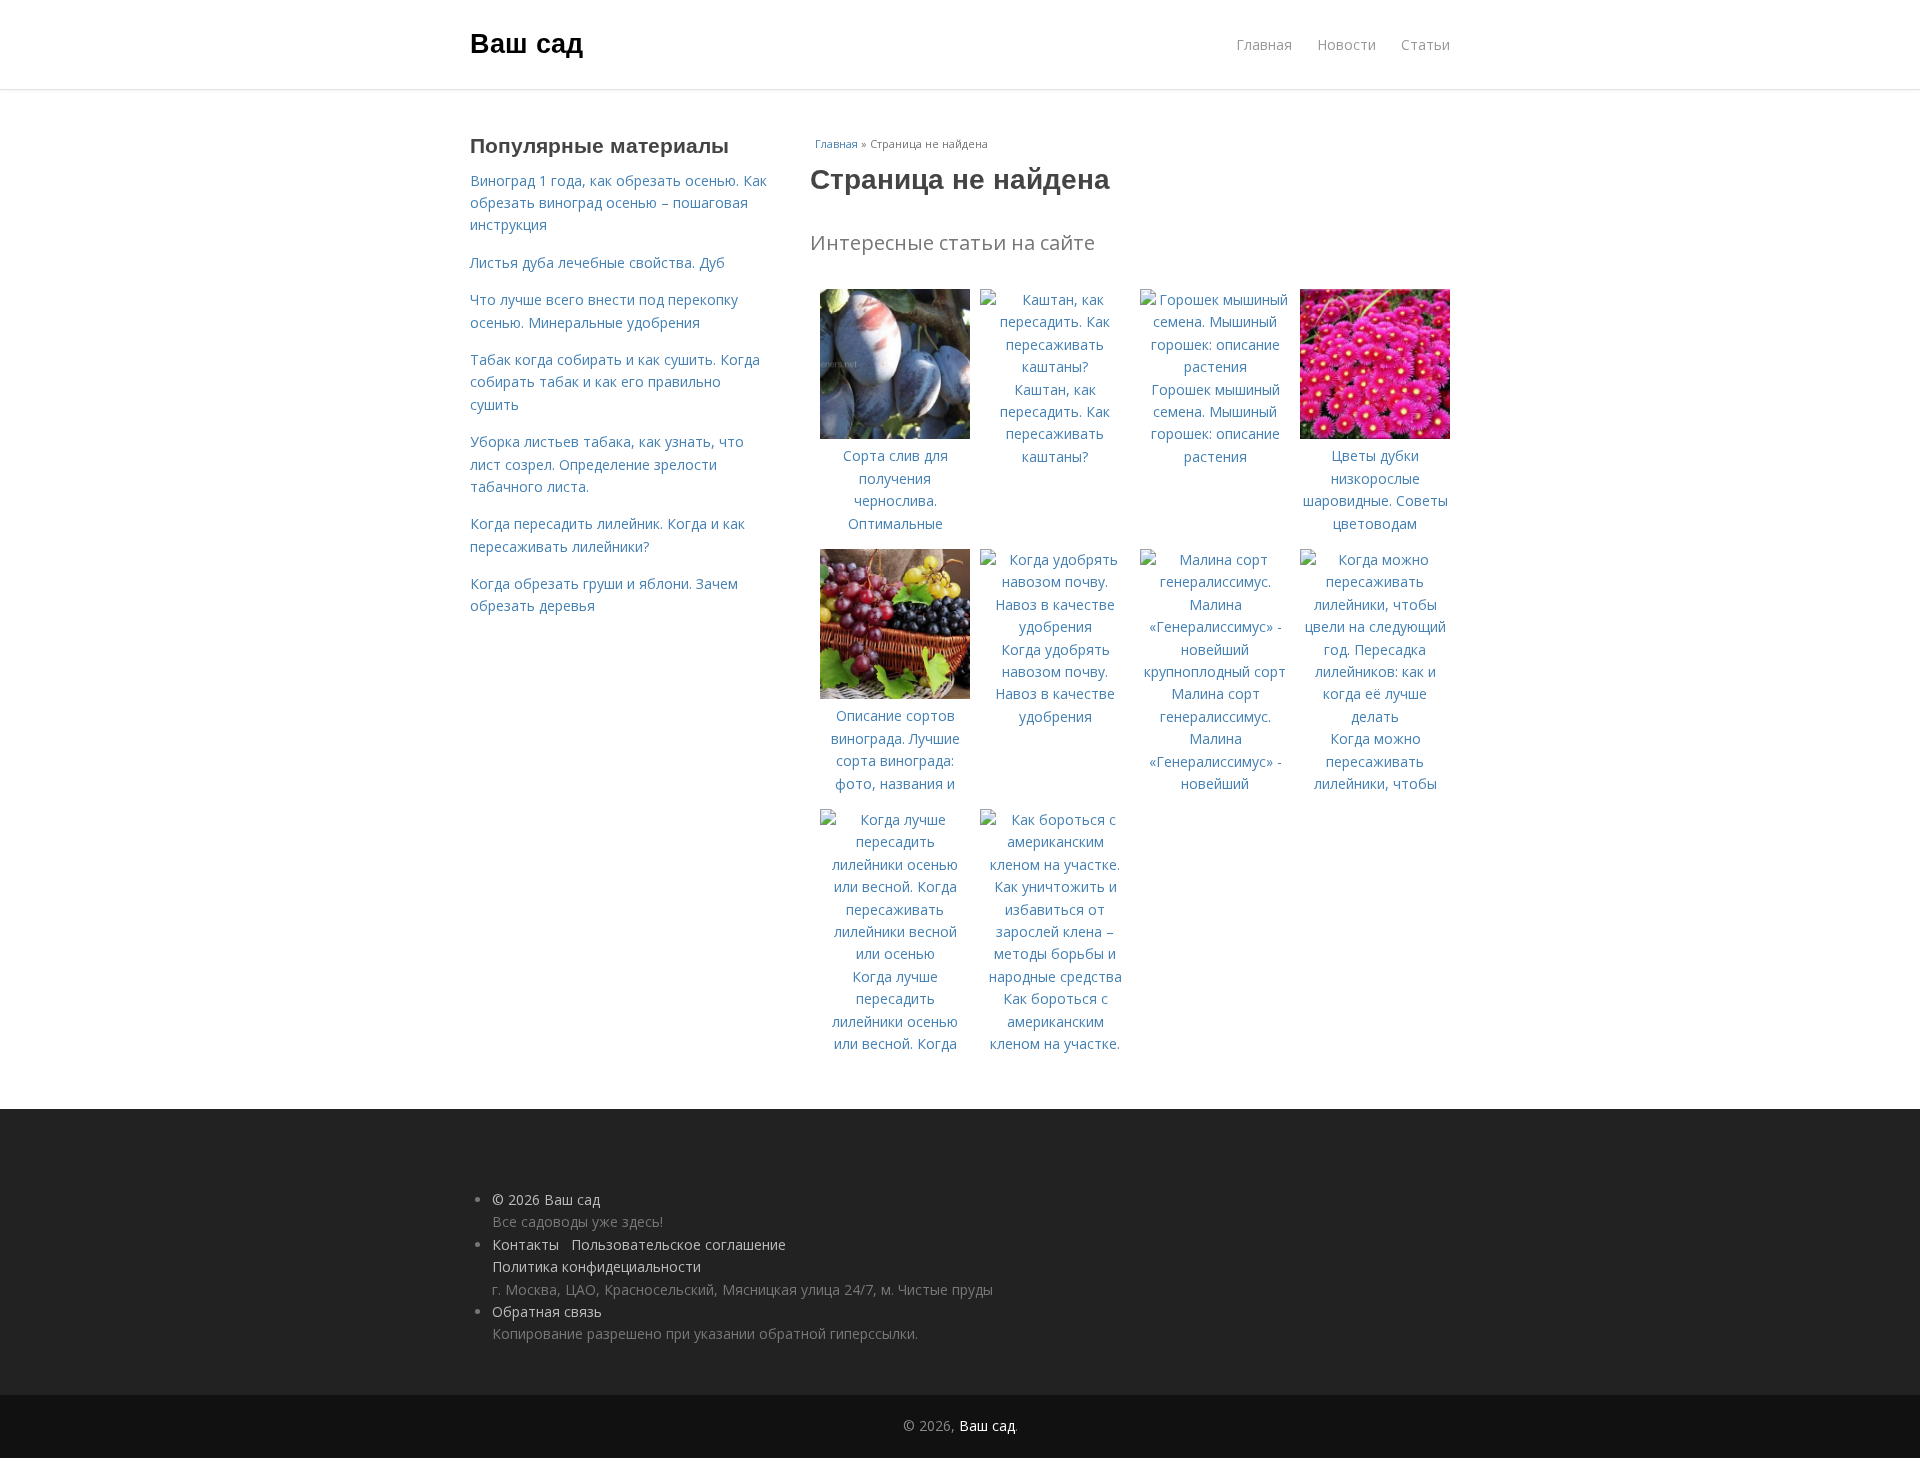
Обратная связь (547, 1311)
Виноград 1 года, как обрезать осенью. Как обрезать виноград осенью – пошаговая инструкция (618, 203)
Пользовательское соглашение (678, 1244)
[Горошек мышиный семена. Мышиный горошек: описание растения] (1215, 366)
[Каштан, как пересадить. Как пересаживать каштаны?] (1055, 366)
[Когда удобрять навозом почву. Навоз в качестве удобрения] (1055, 626)
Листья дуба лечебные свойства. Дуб (597, 262)
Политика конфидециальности (596, 1266)
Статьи (1425, 44)
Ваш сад (526, 42)
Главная (1264, 44)
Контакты (525, 1244)
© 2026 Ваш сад (546, 1199)
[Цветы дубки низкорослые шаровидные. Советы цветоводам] (1375, 433)
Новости (1346, 44)
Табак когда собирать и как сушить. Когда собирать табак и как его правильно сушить (615, 382)
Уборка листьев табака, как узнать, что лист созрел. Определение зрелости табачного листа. (607, 464)
